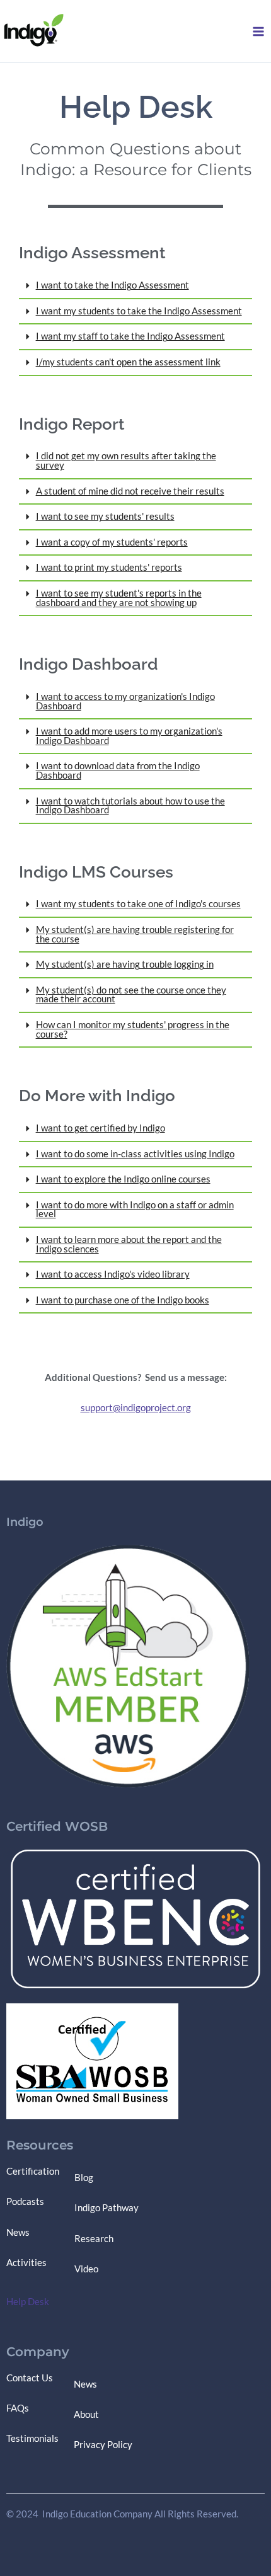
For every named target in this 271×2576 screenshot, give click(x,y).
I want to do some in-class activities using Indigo (135, 1154)
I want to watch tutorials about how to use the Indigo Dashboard (130, 806)
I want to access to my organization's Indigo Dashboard (125, 701)
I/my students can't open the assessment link (128, 362)
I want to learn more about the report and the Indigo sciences (129, 1244)
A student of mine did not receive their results (130, 491)
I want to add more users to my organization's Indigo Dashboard (129, 736)
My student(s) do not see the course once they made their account (131, 995)
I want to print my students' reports (109, 567)
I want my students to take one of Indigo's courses (138, 904)
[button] (135, 286)
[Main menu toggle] (258, 31)
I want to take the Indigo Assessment (112, 285)
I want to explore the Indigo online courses (123, 1179)
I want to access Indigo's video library (113, 1274)
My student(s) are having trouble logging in (125, 964)
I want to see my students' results (105, 516)
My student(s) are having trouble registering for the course (135, 934)
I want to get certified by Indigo (101, 1128)
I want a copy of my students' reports (112, 542)
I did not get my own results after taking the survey (126, 461)
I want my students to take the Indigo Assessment (139, 311)
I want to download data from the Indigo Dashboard (118, 770)
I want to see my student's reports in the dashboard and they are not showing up (119, 598)
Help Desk (28, 2302)
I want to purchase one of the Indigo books (123, 1300)
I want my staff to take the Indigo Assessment (130, 336)
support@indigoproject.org (136, 1408)
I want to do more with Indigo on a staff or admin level (135, 1210)
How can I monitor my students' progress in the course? (133, 1029)
